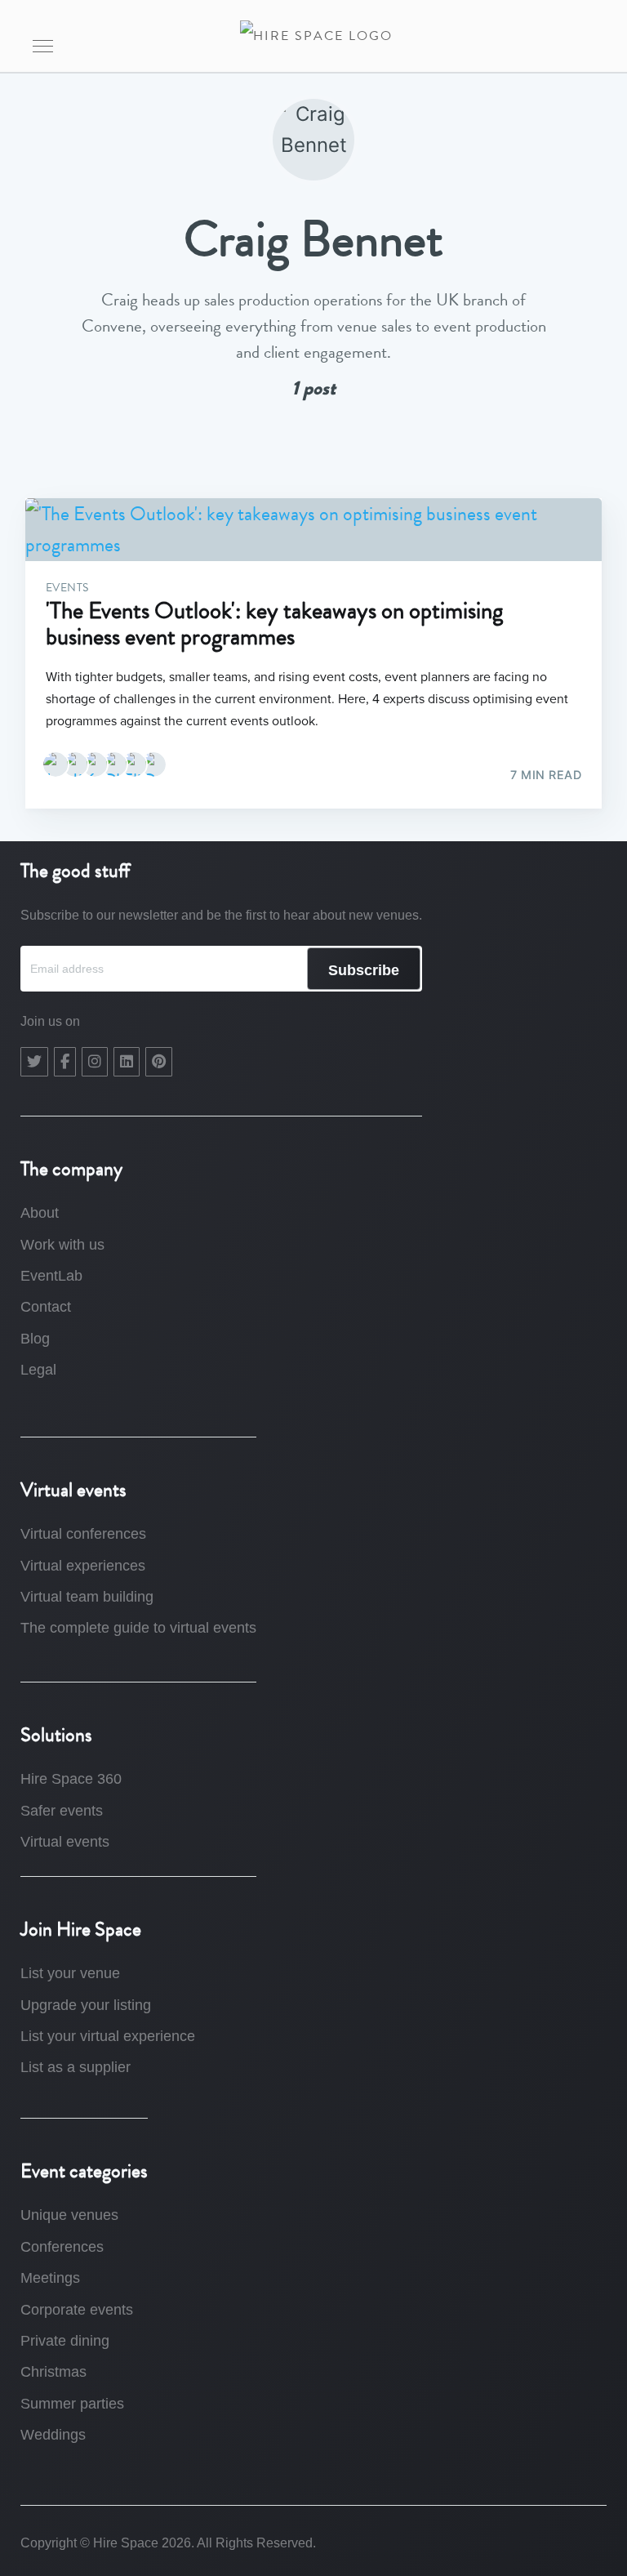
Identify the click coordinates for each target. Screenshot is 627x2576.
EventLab (51, 1276)
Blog (35, 1339)
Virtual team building (87, 1597)
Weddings (53, 2435)
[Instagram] (95, 1062)
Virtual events (65, 1842)
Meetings (50, 2278)
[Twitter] (34, 1062)
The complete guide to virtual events (138, 1628)
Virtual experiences (83, 1566)
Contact (46, 1307)
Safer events (62, 1811)
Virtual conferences (83, 1534)
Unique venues (69, 2215)
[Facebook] (65, 1062)
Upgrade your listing (86, 2005)
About (40, 1213)
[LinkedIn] (127, 1062)
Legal (38, 1370)
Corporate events (77, 2310)
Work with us (62, 1245)
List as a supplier (76, 2067)
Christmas (53, 2372)
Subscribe (364, 970)
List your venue (70, 1973)
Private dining (65, 2341)
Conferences (62, 2247)
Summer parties (72, 2404)
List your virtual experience (108, 2036)
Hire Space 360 (71, 1779)
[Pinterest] (159, 1062)
